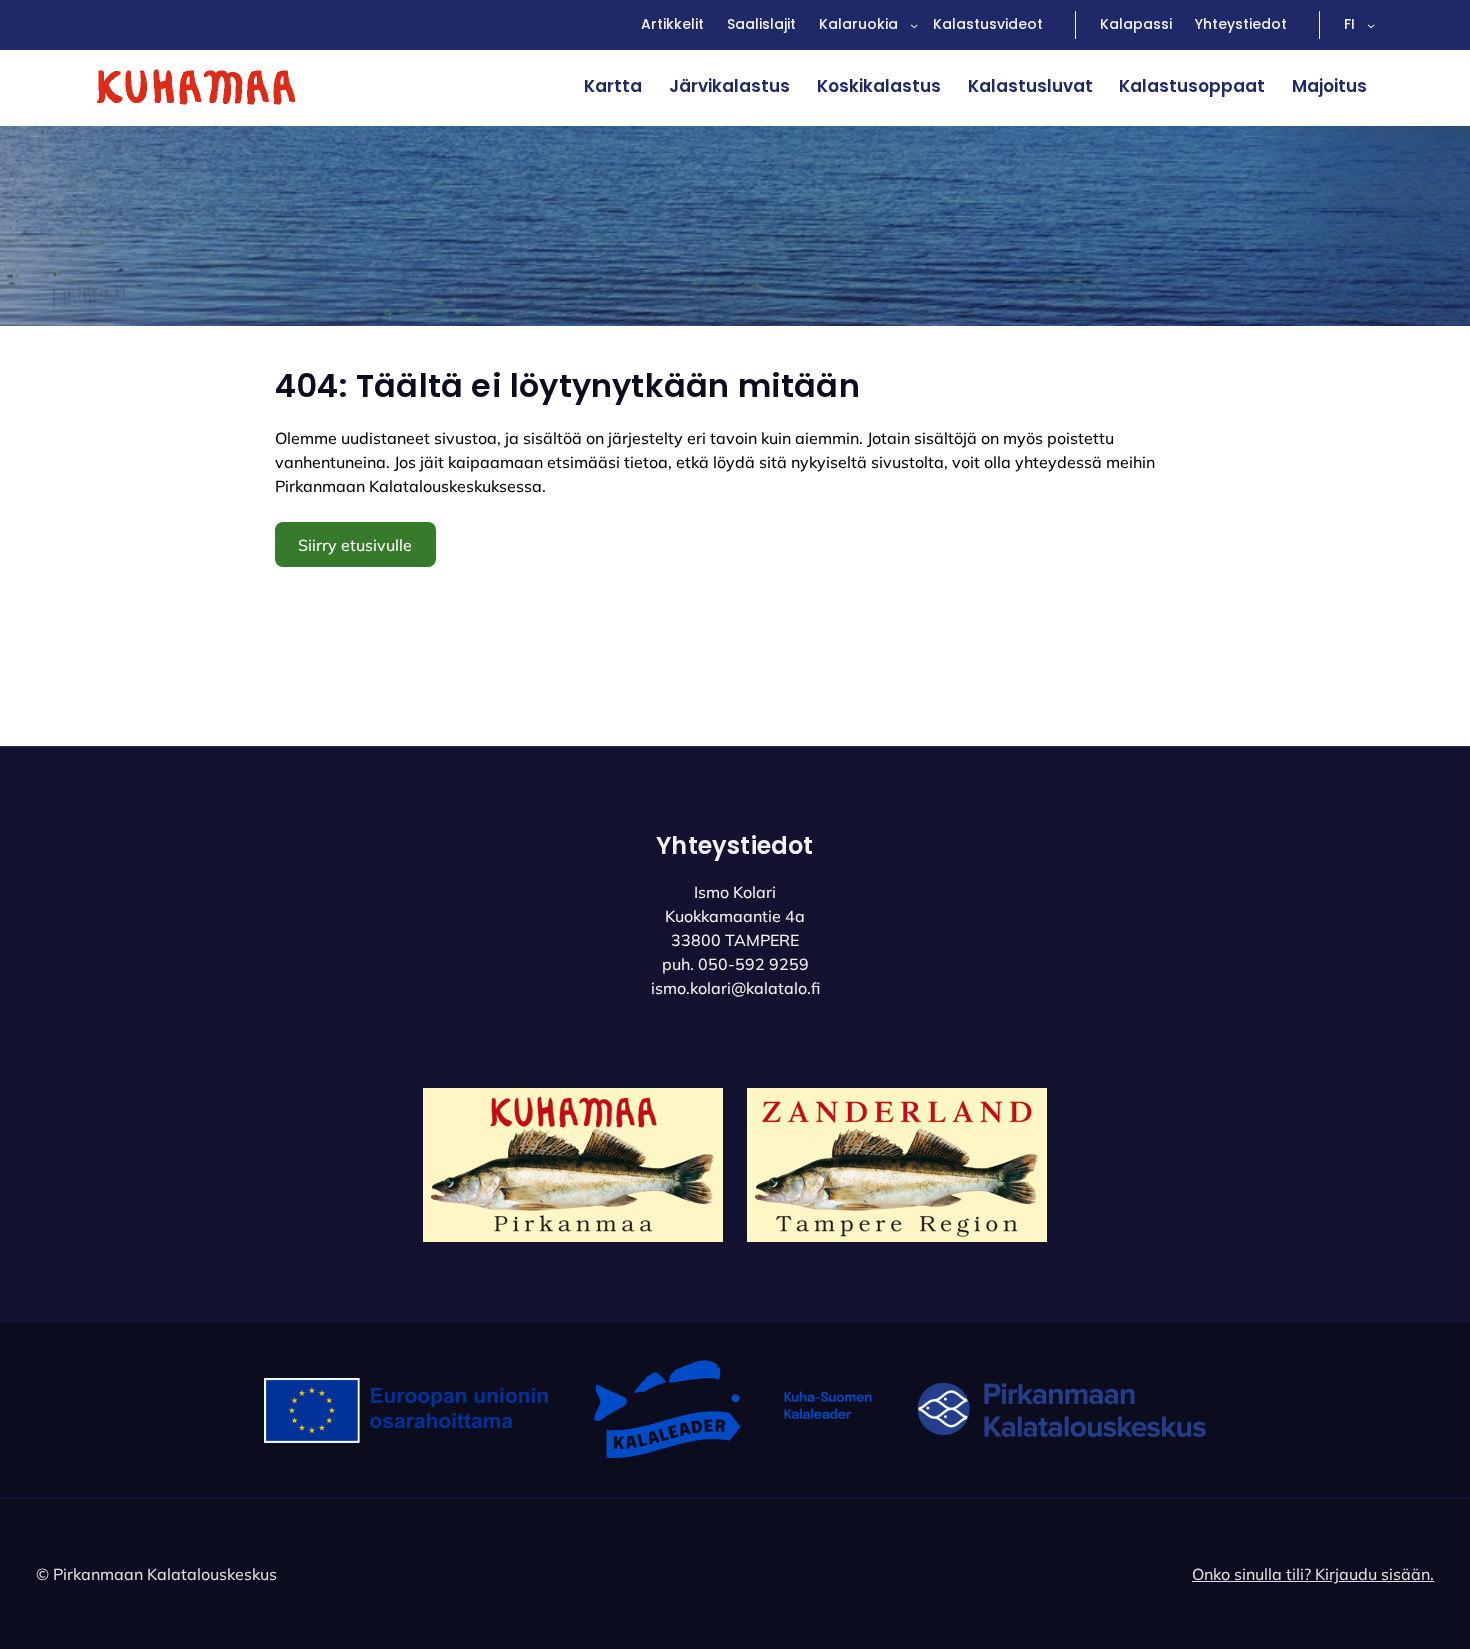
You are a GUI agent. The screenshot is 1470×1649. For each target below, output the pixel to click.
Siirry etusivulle (355, 545)
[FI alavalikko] (1371, 25)
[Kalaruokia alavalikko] (914, 25)
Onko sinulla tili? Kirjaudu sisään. (1313, 1574)
